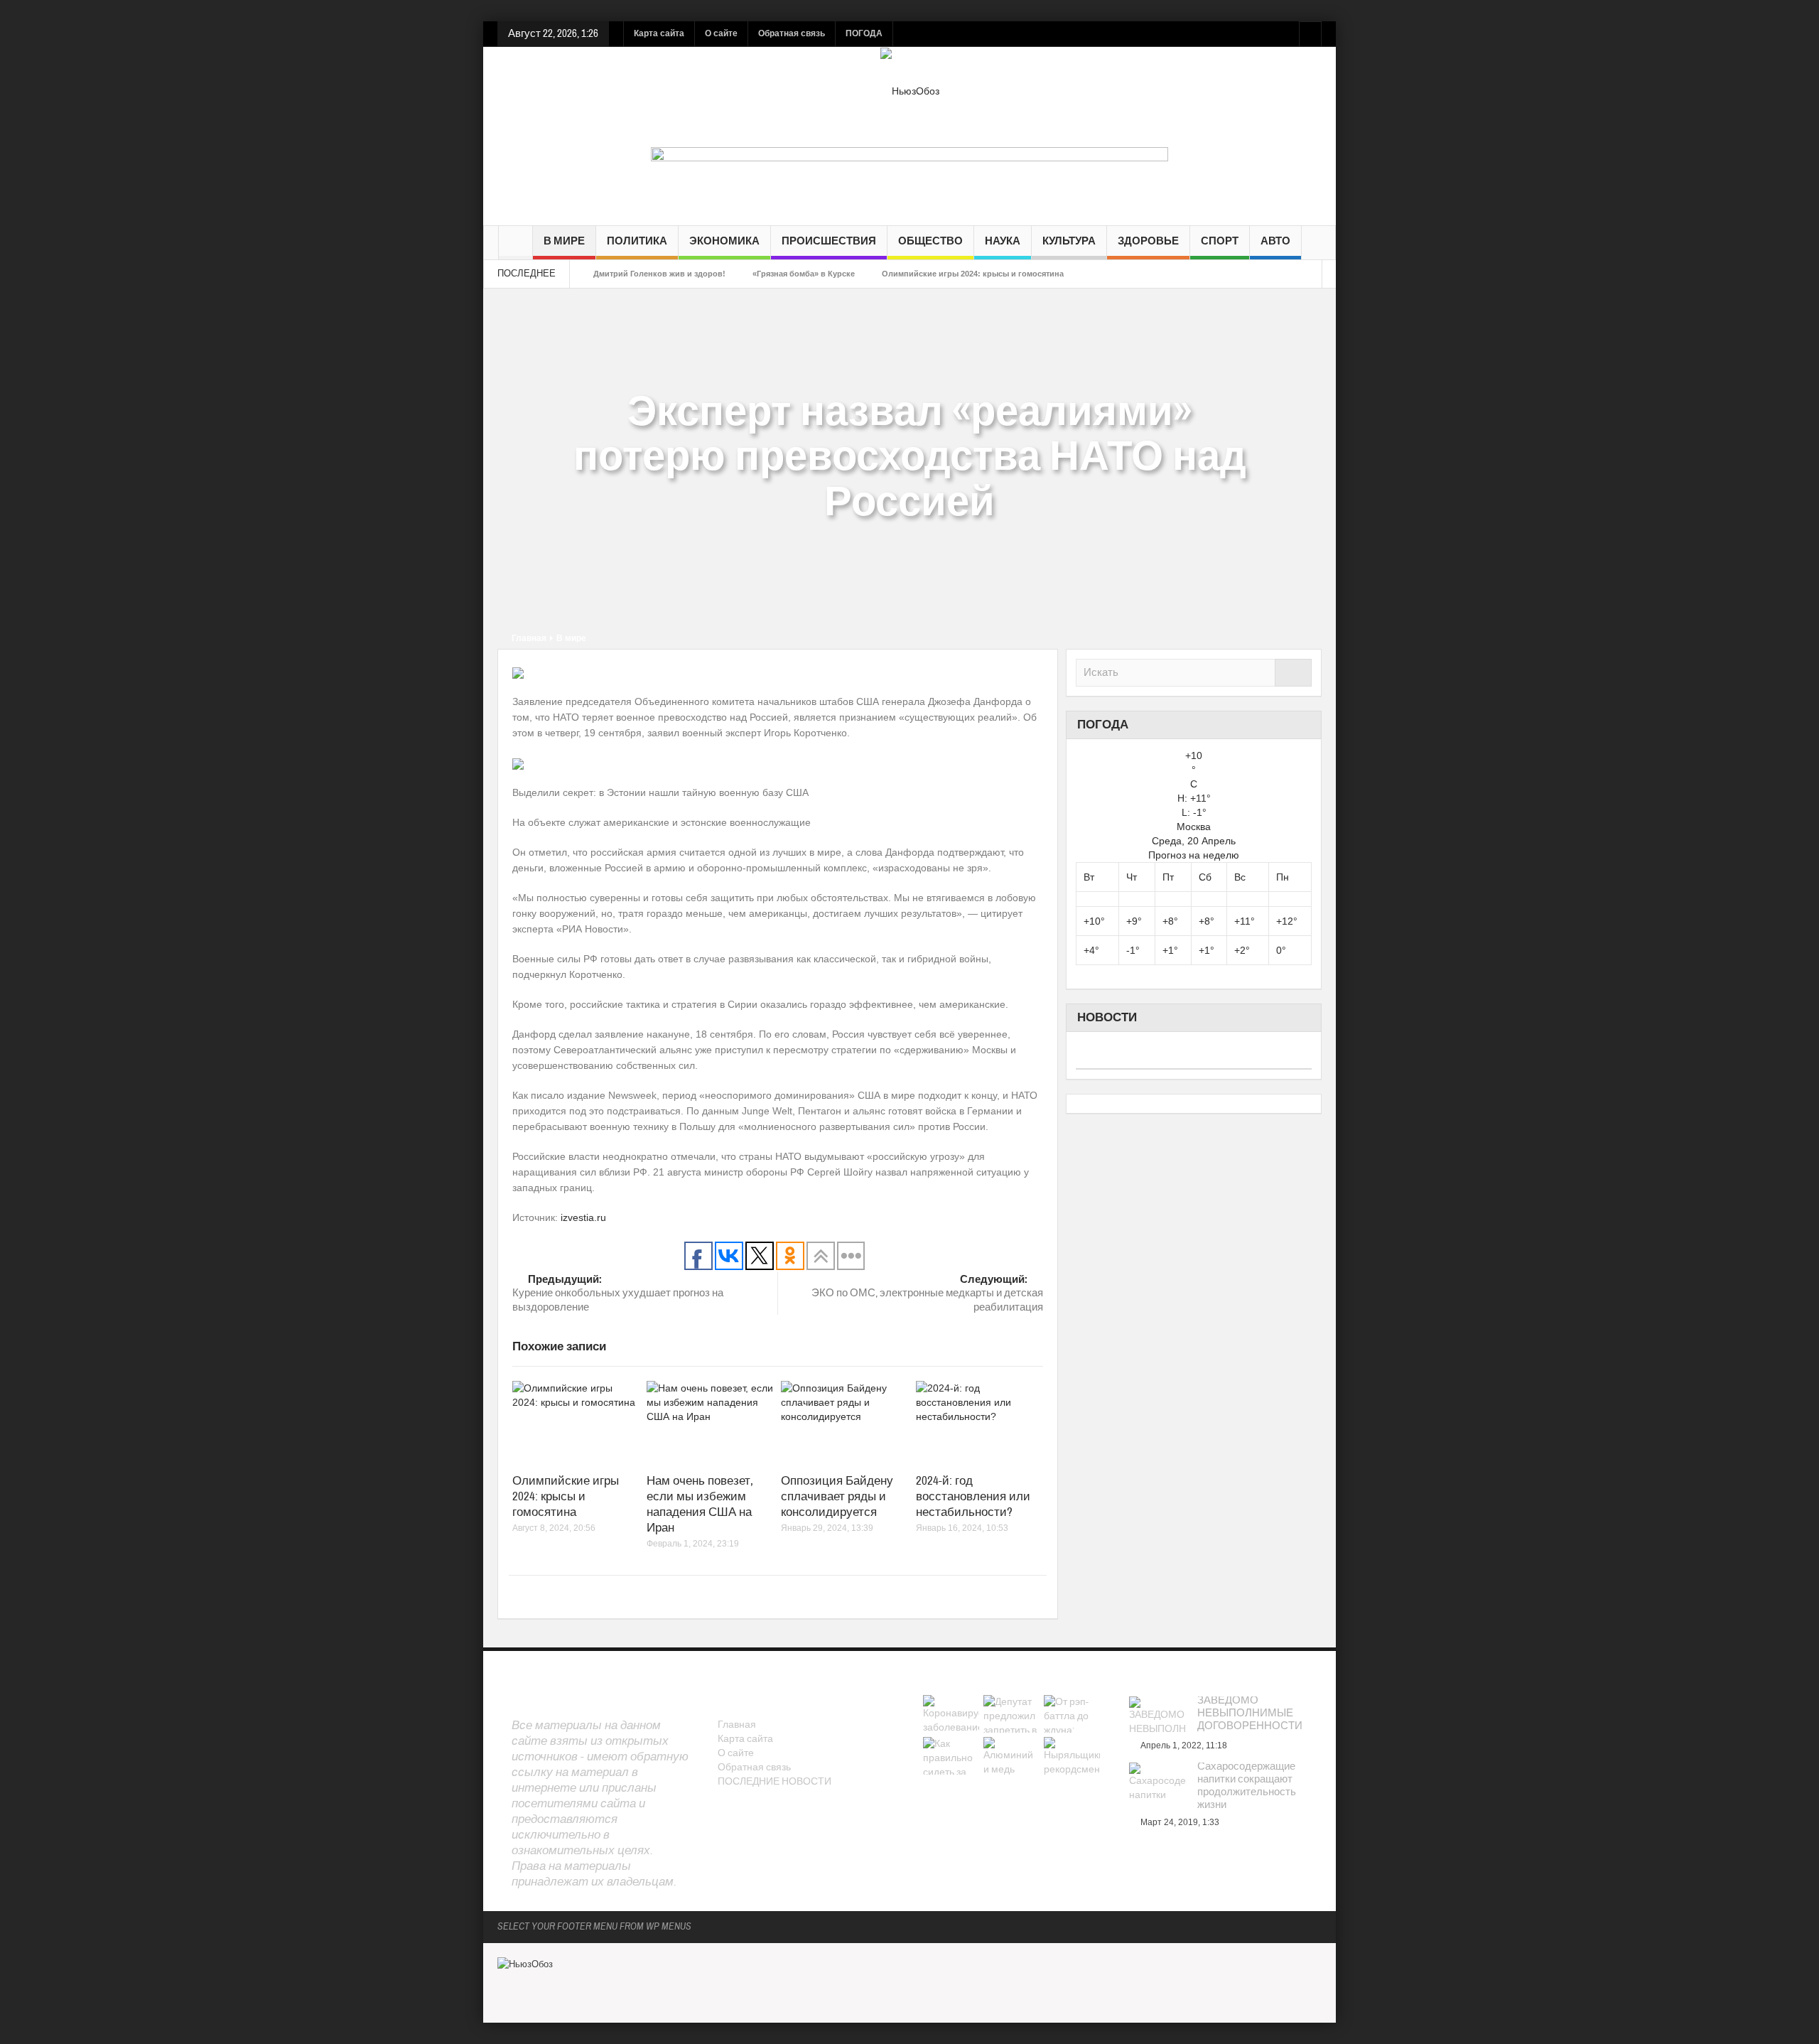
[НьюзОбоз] (910, 90)
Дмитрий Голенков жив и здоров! (659, 274)
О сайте (721, 33)
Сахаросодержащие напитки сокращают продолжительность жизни (1247, 1786)
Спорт (1220, 241)
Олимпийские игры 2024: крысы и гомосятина (973, 274)
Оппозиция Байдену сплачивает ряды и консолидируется (837, 1496)
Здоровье (1148, 241)
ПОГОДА (864, 33)
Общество (930, 241)
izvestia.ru (583, 1217)
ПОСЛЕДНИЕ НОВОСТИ (774, 1782)
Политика (637, 241)
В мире (564, 241)
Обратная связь (792, 33)
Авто (1275, 241)
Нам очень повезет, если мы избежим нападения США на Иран (700, 1504)
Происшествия (829, 241)
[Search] (1293, 673)
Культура (1069, 241)
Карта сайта (659, 33)
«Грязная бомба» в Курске (804, 274)
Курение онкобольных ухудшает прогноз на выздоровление (618, 1293)
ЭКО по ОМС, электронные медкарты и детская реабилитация (927, 1293)
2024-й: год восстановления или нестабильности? (973, 1496)
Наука (1003, 241)
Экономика (724, 241)
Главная (529, 638)
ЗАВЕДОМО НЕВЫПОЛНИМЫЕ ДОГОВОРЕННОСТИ (1250, 1714)
